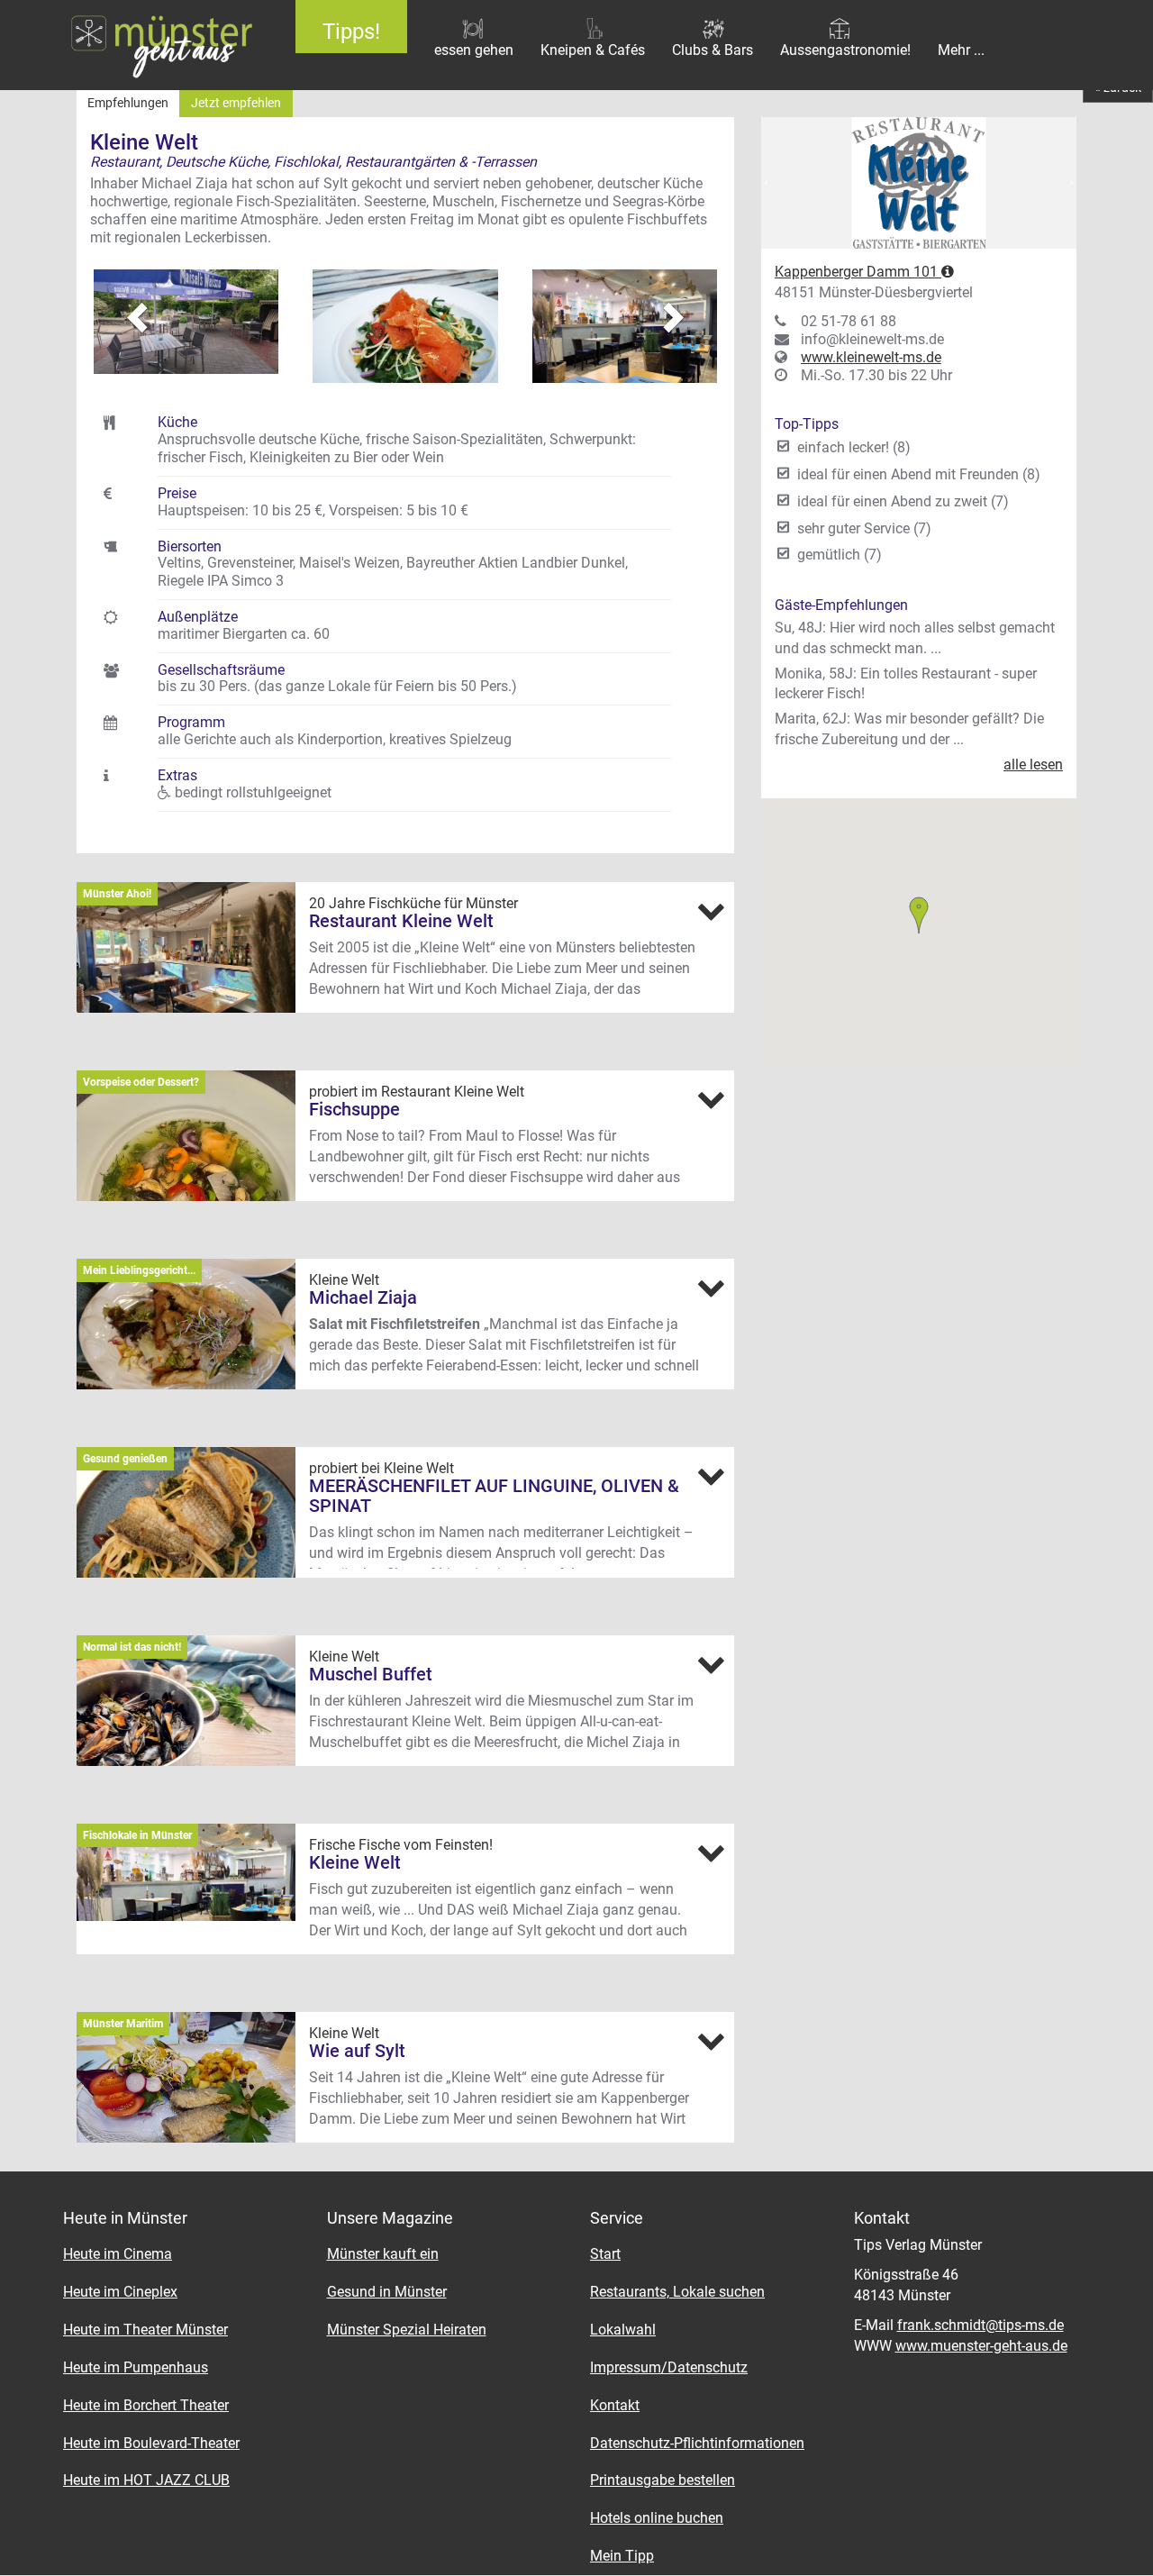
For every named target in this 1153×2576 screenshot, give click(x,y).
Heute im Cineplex (120, 2292)
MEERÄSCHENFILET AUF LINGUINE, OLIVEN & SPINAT (494, 1496)
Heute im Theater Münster (145, 2330)
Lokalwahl (623, 2330)
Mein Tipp (622, 2556)
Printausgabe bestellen (663, 2480)
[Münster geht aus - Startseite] (134, 45)
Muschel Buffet (371, 1674)
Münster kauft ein (383, 2254)
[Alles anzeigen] (711, 911)
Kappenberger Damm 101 (858, 272)
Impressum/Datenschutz (669, 2367)
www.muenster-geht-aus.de (981, 2346)
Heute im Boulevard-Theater (151, 2443)
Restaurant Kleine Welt (401, 921)
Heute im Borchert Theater (146, 2405)
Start (605, 2254)
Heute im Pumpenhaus (136, 2367)
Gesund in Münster (387, 2292)
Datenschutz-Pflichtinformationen (697, 2443)
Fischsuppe (354, 1109)
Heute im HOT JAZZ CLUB (146, 2480)
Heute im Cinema (118, 2254)
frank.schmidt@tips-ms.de (981, 2325)
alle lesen (1033, 765)
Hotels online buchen (657, 2518)
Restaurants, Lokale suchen (677, 2292)
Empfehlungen (128, 103)
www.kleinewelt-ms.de (871, 357)
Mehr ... (961, 50)
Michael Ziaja (363, 1297)
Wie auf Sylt (357, 2051)
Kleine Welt (355, 1862)
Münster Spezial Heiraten (407, 2330)
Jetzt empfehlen (236, 103)
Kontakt (615, 2405)
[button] (126, 308)
